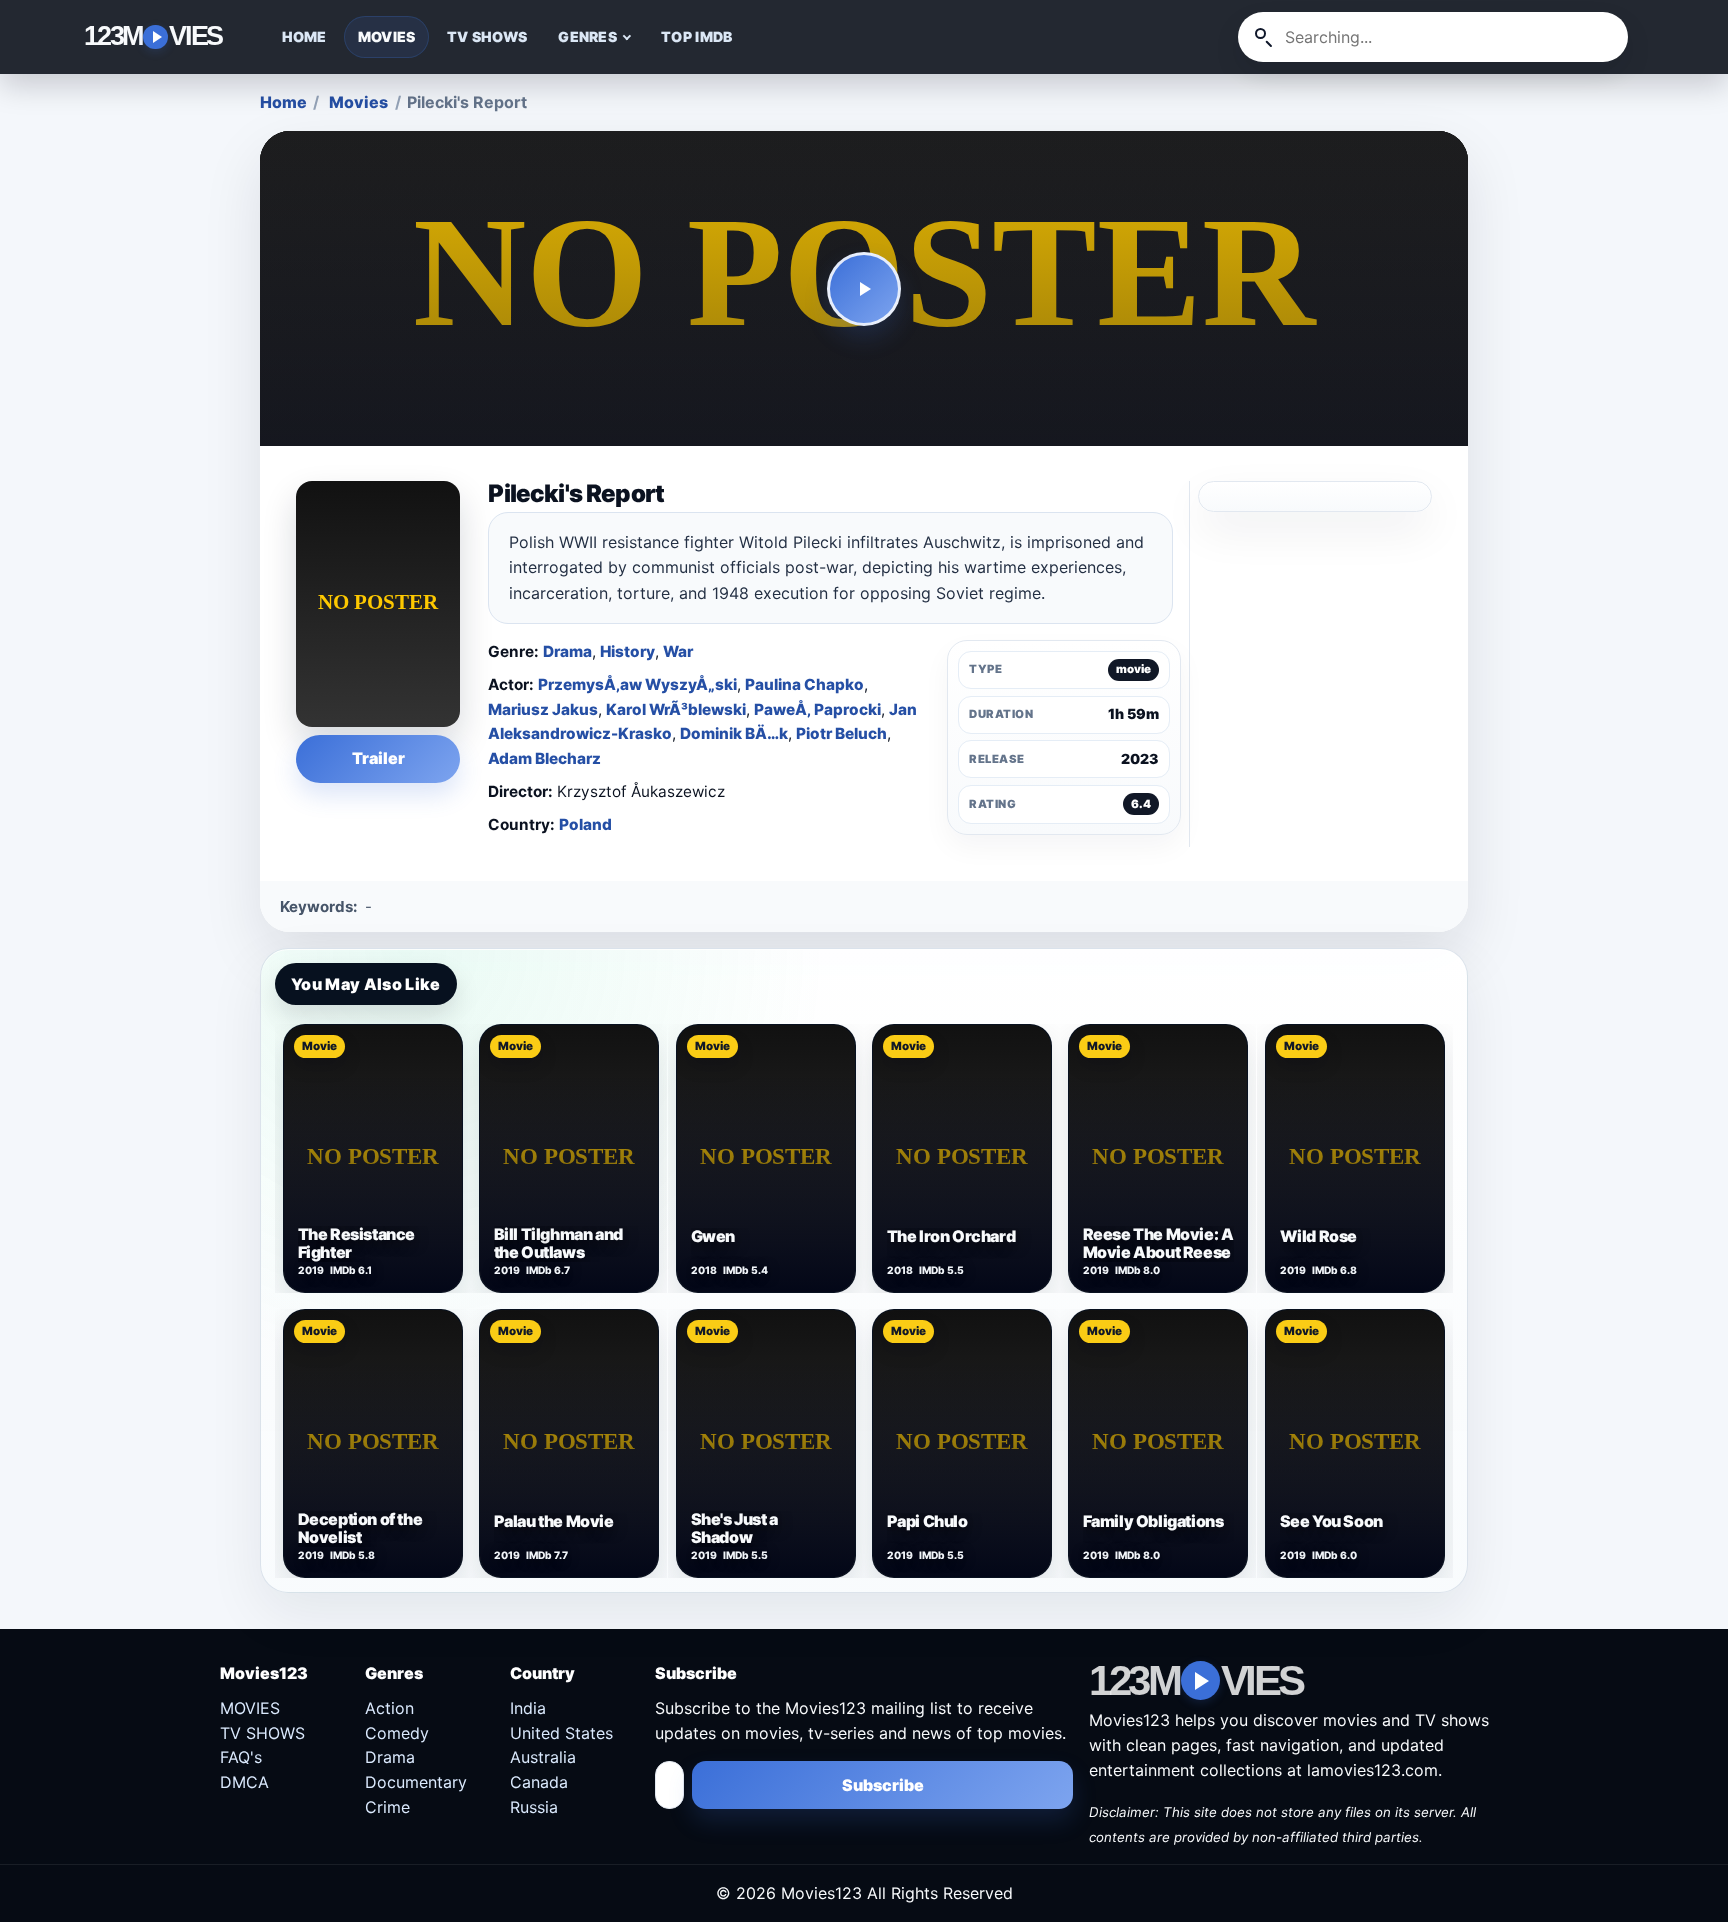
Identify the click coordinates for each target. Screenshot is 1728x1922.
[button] (864, 289)
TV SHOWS (487, 36)
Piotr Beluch (841, 733)
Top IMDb (696, 36)
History (627, 651)
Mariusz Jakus (543, 709)
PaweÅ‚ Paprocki (817, 709)
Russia (534, 1807)
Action (389, 1708)
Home (283, 102)
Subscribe (883, 1785)
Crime (387, 1807)
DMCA (244, 1782)
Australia (543, 1757)
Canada (539, 1782)
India (528, 1708)
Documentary (416, 1782)
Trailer (378, 758)
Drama (567, 651)
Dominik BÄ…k (734, 733)
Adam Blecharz (544, 758)
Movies (358, 102)
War (678, 651)
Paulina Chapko (804, 684)
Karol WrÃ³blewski (676, 709)
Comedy (397, 1733)
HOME (304, 36)
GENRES (587, 36)
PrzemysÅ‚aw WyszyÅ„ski (637, 684)
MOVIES (387, 36)
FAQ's (241, 1757)
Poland (585, 824)
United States (561, 1733)
